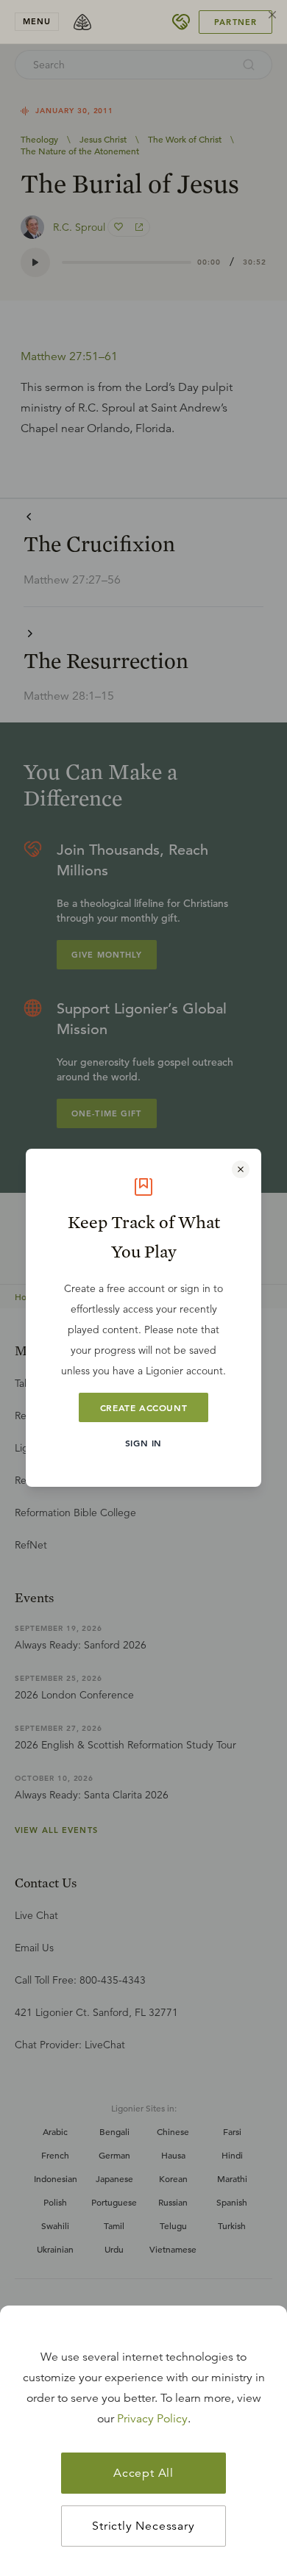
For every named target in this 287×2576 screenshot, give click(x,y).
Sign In (143, 1443)
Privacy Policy (152, 2419)
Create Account (143, 1407)
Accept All (143, 2473)
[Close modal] (241, 1169)
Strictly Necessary (143, 2526)
